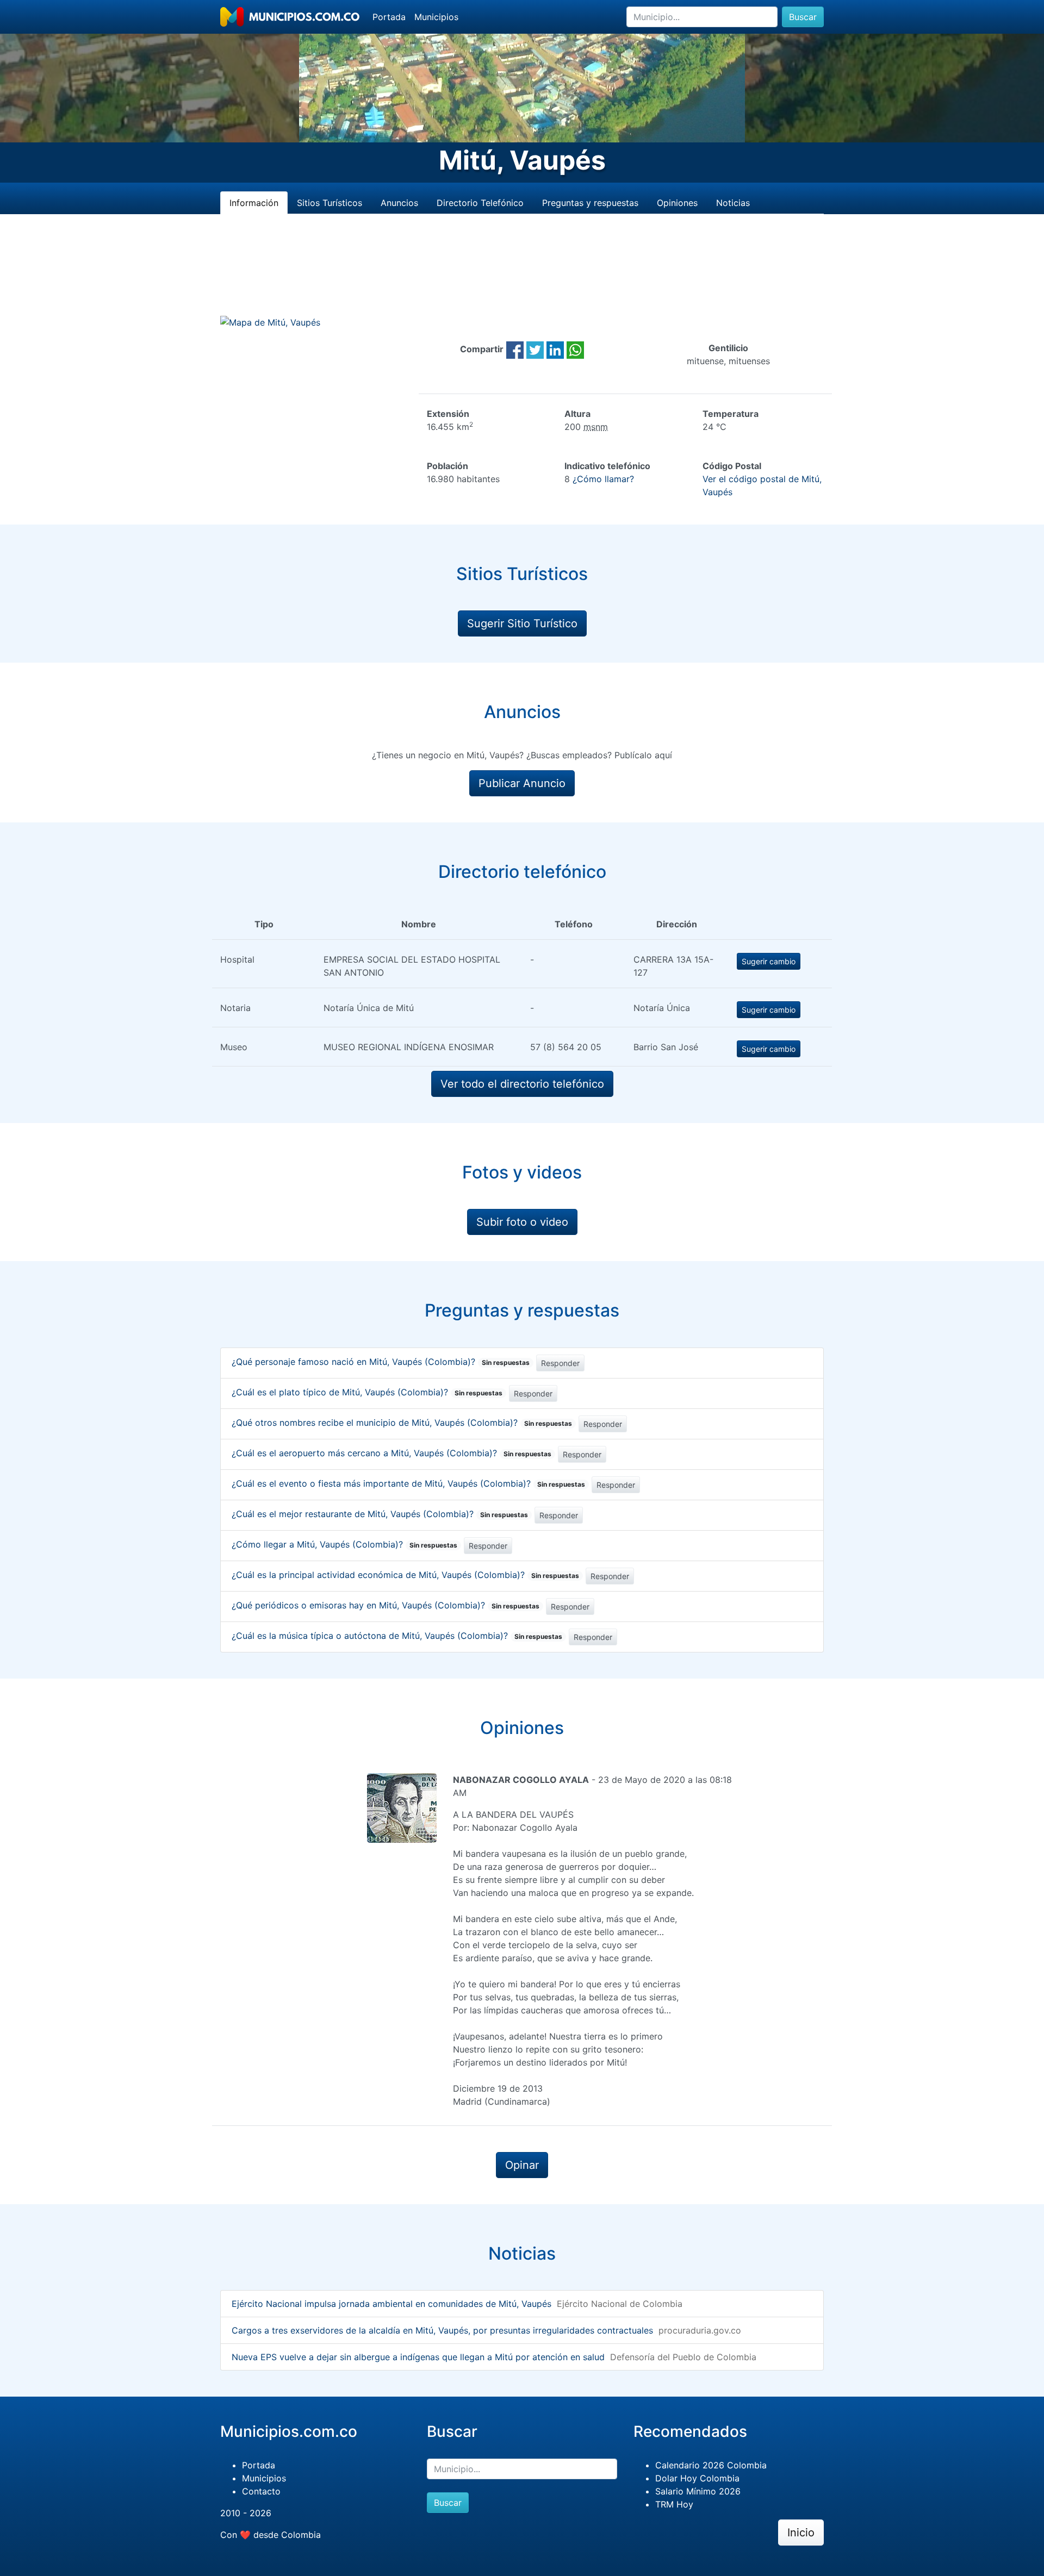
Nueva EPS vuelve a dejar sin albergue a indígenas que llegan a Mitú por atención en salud (418, 2357)
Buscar (803, 17)
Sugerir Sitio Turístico (522, 623)
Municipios (436, 17)
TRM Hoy (674, 2504)
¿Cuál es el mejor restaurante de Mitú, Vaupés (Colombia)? (380, 1514)
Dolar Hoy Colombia (697, 2478)
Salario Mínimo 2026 (698, 2491)
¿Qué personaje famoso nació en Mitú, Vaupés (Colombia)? (381, 1362)
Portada (389, 17)
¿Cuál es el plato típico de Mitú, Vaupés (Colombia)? (367, 1392)
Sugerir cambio (769, 961)
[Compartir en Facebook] (515, 349)
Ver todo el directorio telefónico (522, 1084)
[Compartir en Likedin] (555, 349)
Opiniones (677, 203)
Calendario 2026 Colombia (711, 2465)
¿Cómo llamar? (603, 479)
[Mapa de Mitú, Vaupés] (270, 322)
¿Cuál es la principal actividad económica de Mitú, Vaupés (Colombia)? (405, 1575)
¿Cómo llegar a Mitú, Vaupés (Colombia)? (344, 1544)
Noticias (733, 203)
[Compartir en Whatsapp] (575, 349)
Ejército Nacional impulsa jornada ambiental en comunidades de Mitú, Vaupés (391, 2304)
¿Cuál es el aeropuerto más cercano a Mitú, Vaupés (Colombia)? (391, 1453)
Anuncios (399, 203)
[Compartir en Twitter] (535, 349)
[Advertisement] (522, 278)
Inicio (801, 2533)
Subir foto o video (522, 1222)
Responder (560, 1363)
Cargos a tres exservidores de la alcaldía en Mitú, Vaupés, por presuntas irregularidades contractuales (442, 2330)
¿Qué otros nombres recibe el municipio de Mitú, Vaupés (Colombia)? (402, 1423)
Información (254, 203)
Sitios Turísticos (330, 203)
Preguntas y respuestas (590, 203)
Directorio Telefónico (480, 203)
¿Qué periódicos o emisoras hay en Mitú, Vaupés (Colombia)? (386, 1605)
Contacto (261, 2491)
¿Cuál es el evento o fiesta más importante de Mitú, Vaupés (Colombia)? (408, 1483)
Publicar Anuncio (522, 783)
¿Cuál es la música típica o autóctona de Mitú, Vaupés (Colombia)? (397, 1636)
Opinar (522, 2165)
